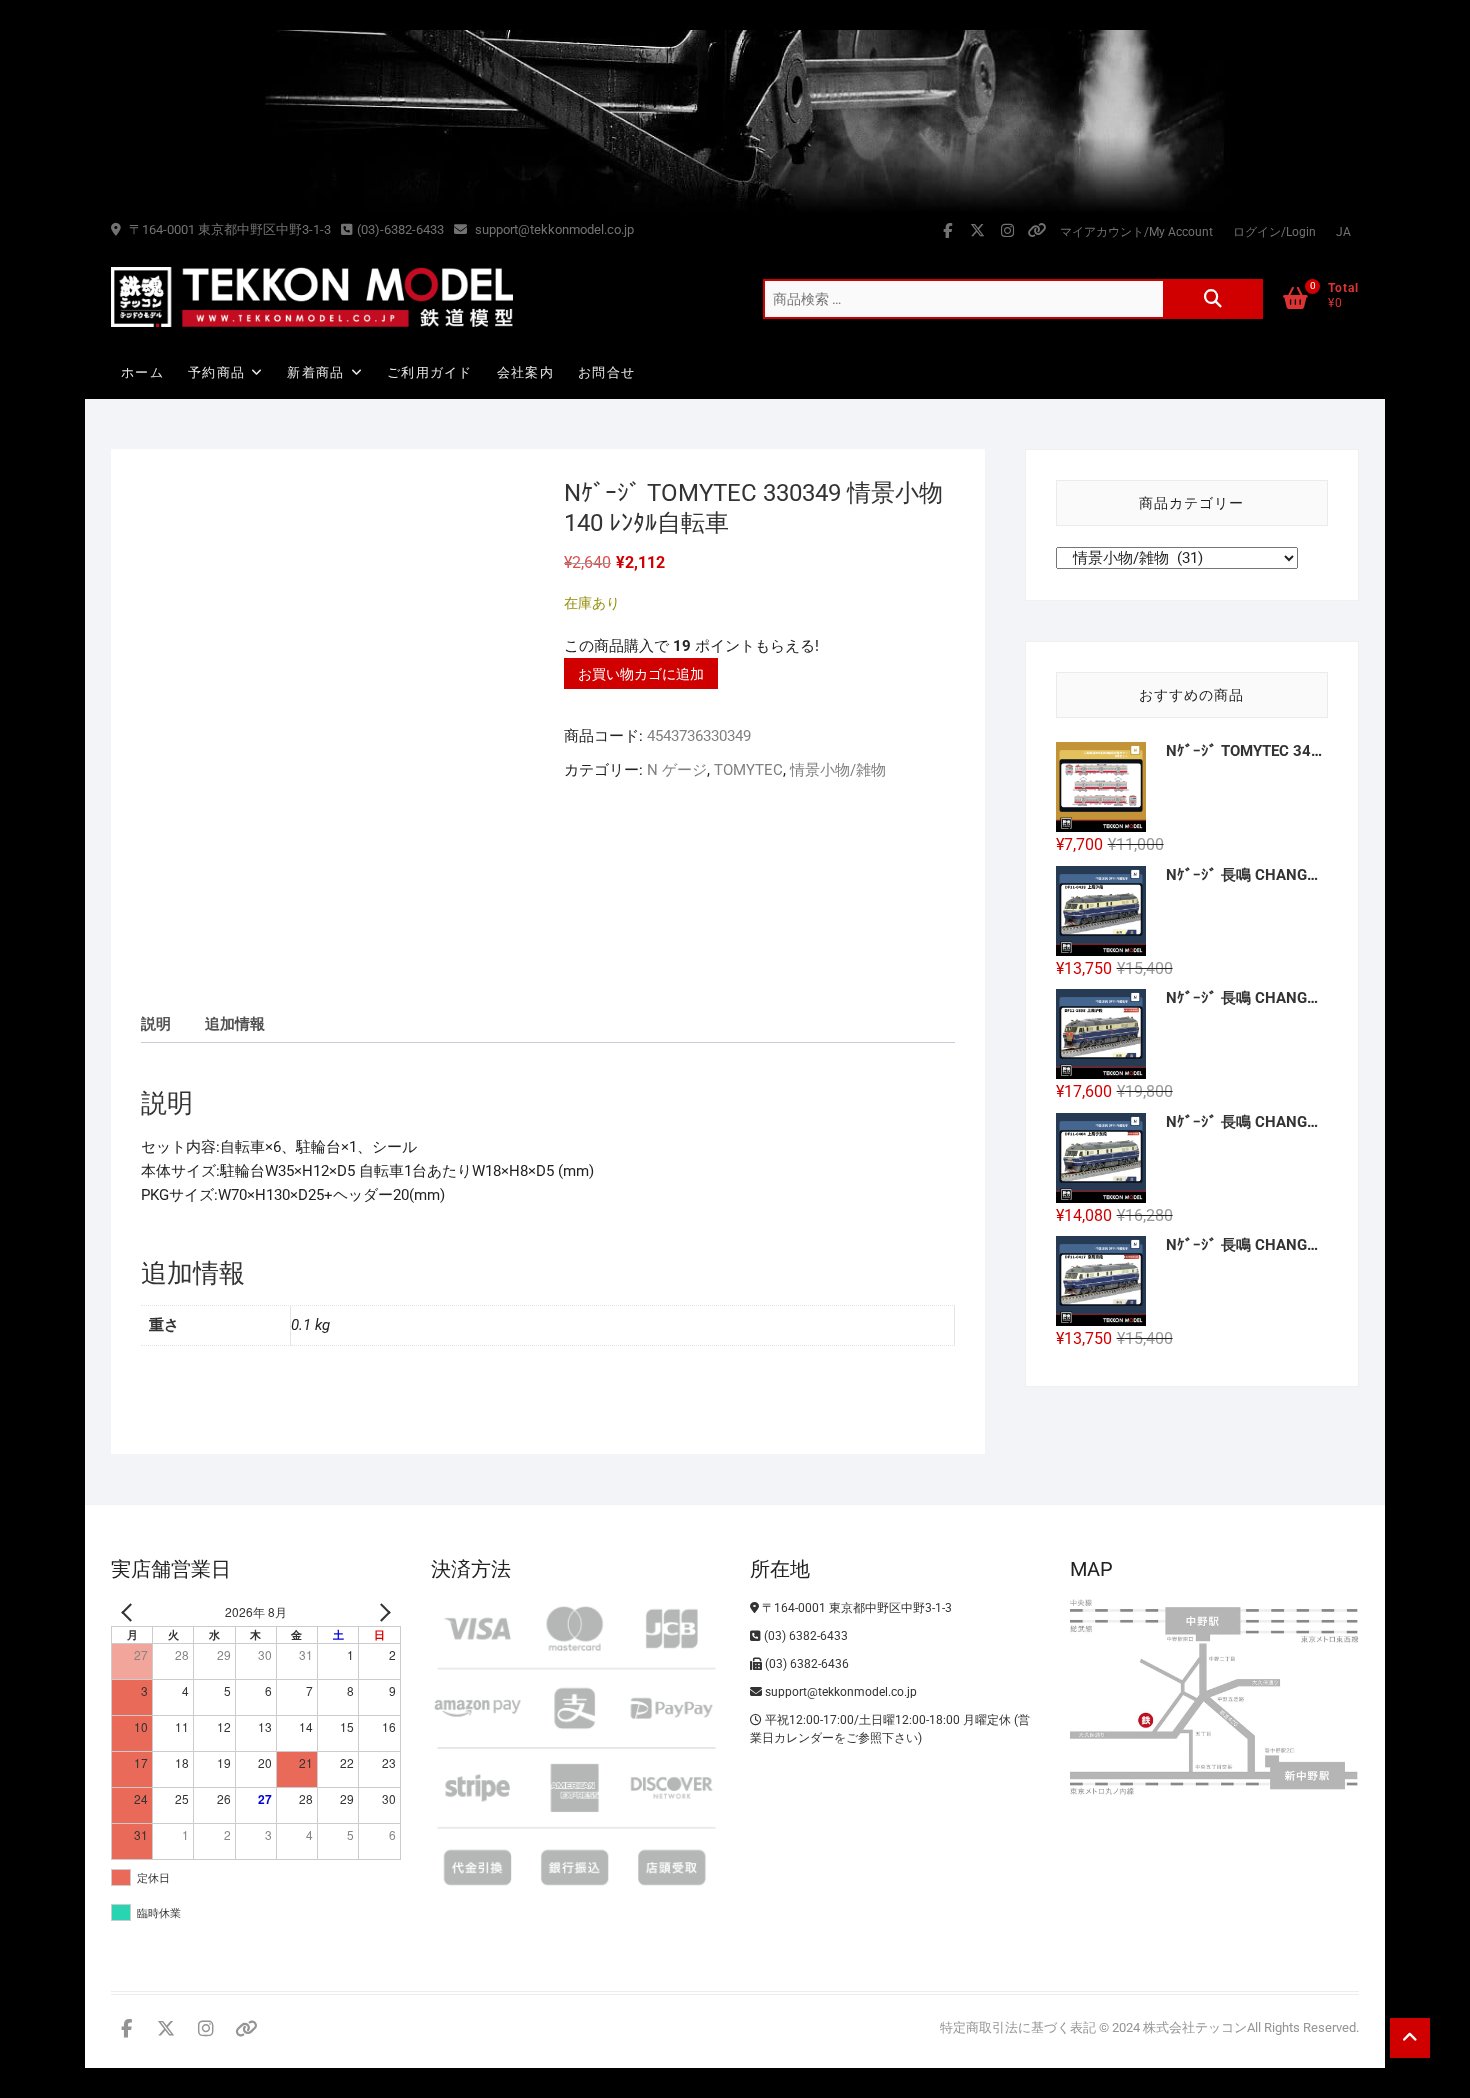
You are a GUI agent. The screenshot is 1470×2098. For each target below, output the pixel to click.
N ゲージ (677, 770)
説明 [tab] (156, 1024)
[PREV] (130, 1612)
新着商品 (315, 372)
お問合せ (606, 372)
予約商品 (216, 372)
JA (1343, 232)
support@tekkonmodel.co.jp (553, 229)
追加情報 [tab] (235, 1024)
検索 (1213, 299)
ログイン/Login (1274, 232)
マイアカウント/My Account (1136, 232)
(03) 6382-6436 (805, 1664)
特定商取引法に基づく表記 (1018, 2027)
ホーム (142, 372)
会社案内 (525, 372)
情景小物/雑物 (838, 770)
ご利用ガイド (430, 372)
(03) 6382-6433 (804, 1636)
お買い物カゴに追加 (641, 674)
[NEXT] (382, 1612)
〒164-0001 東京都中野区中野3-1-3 (228, 229)
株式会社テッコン (1195, 2027)
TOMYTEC (748, 770)
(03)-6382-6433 (400, 229)
